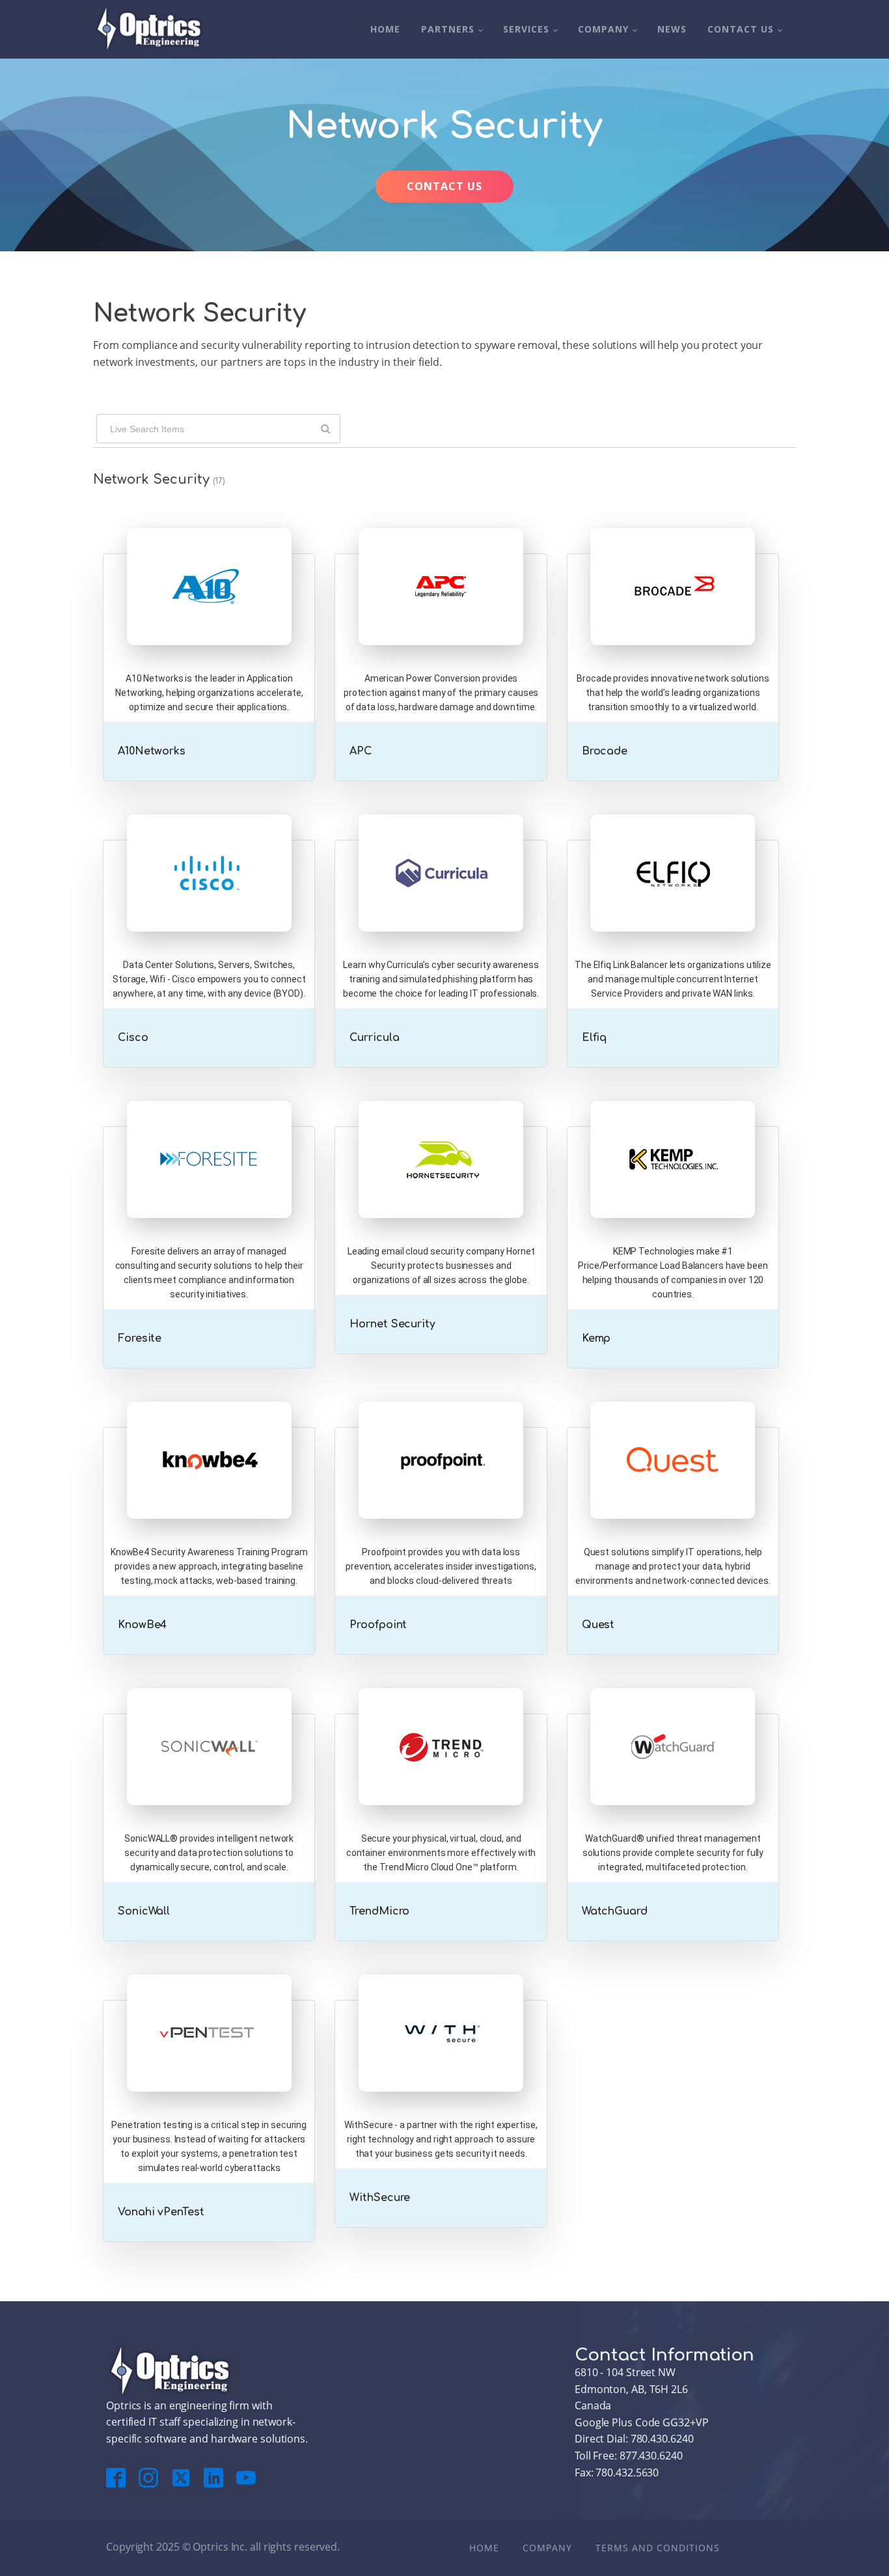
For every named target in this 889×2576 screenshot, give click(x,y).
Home (385, 29)
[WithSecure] (441, 2059)
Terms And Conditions (658, 2548)
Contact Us (741, 29)
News (672, 29)
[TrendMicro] (441, 1773)
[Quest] (673, 1486)
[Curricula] (441, 899)
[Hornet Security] (441, 1185)
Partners (448, 29)
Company (603, 29)
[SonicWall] (209, 1773)
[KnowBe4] (209, 1486)
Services (526, 29)
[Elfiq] (673, 899)
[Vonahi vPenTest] (209, 2059)
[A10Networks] (209, 613)
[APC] (441, 613)
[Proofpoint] (441, 1486)
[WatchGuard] (673, 1773)
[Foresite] (209, 1185)
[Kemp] (673, 1185)
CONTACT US (444, 186)
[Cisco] (209, 899)
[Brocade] (673, 613)
